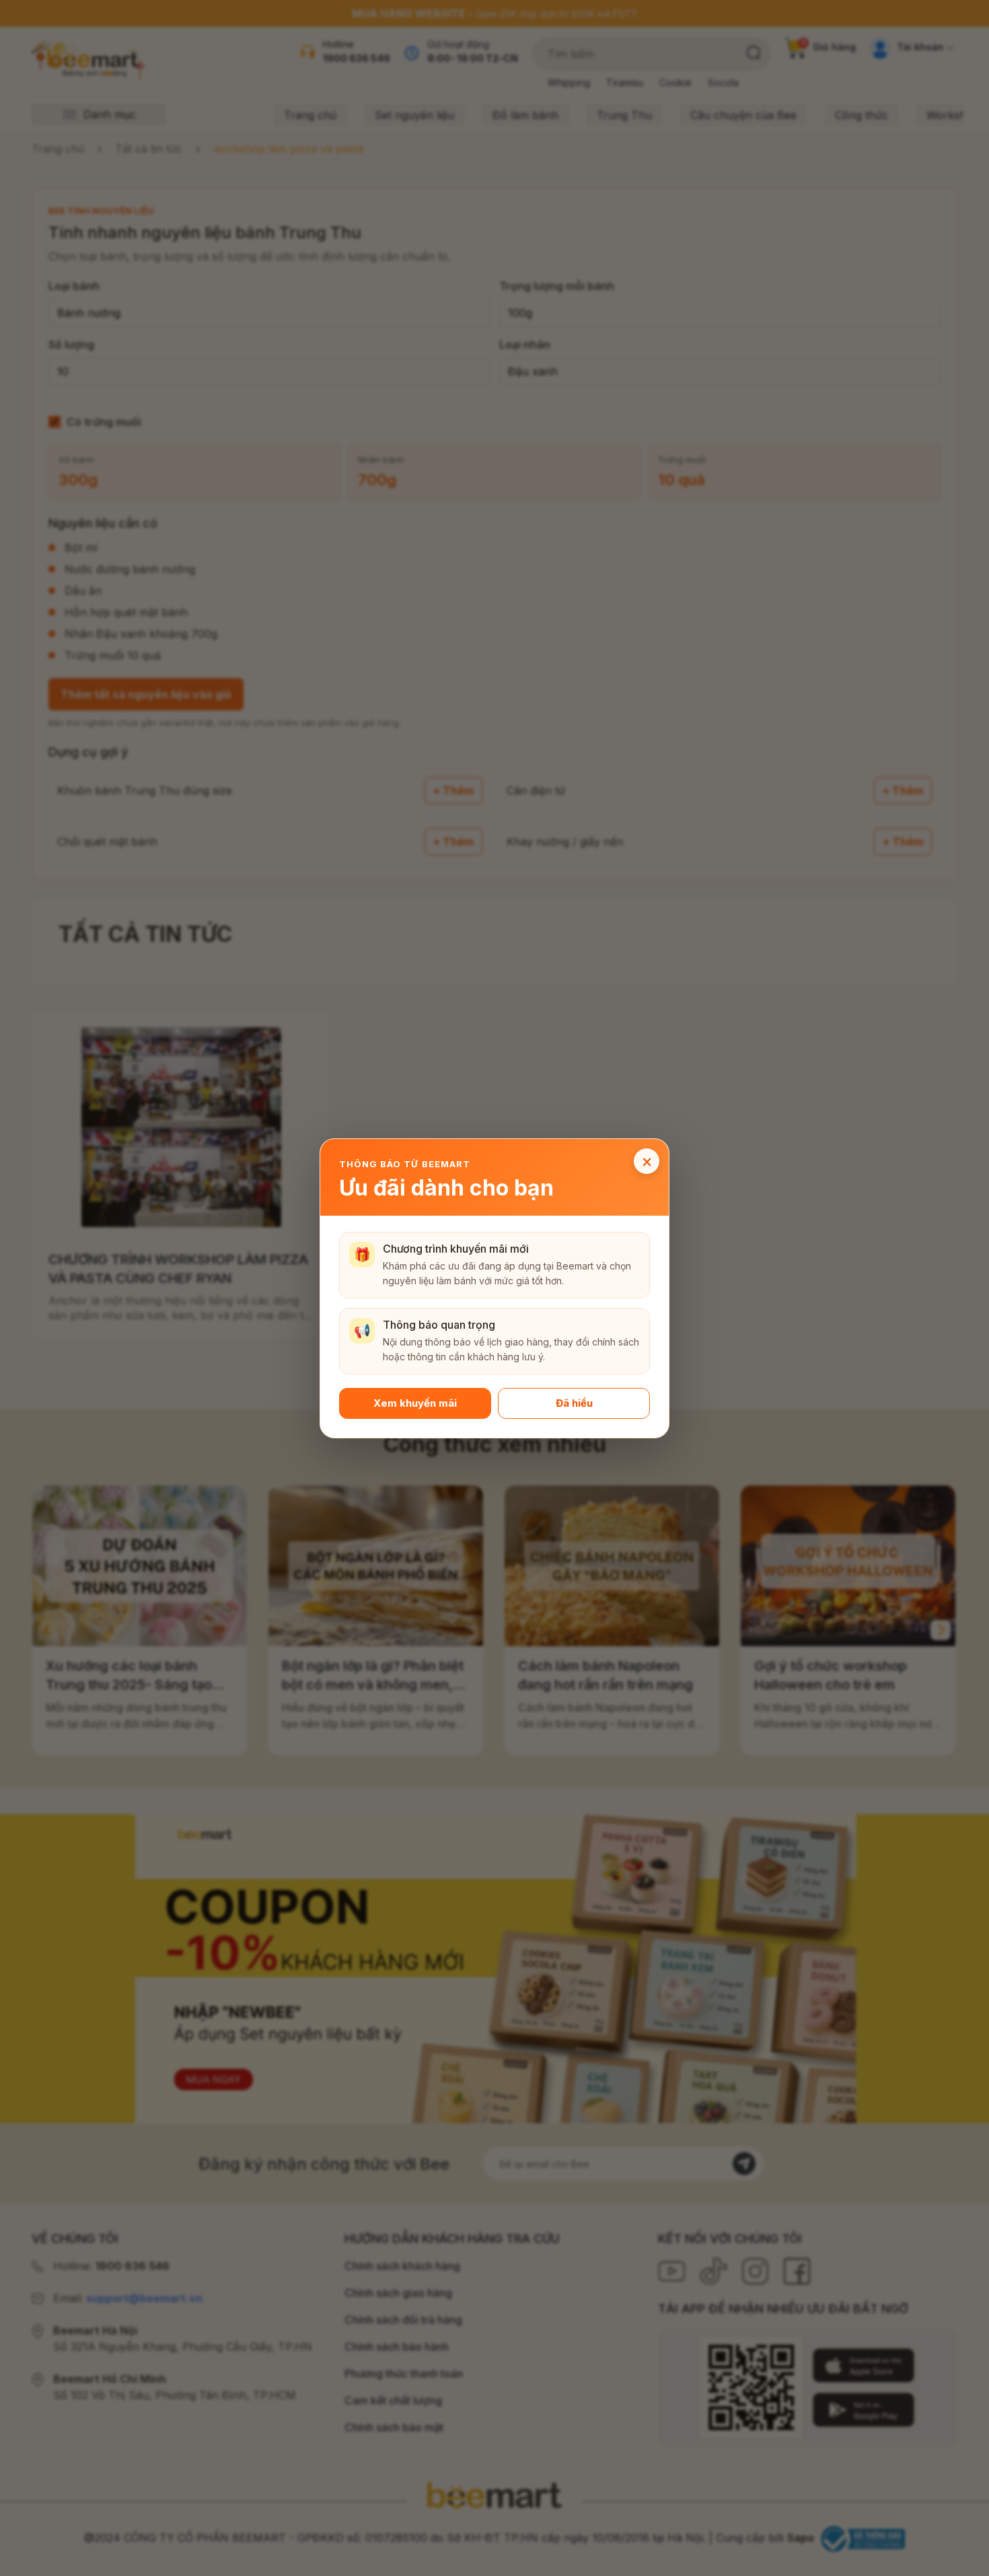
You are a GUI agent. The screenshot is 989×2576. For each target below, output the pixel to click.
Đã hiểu (574, 1402)
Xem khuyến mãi (415, 1402)
